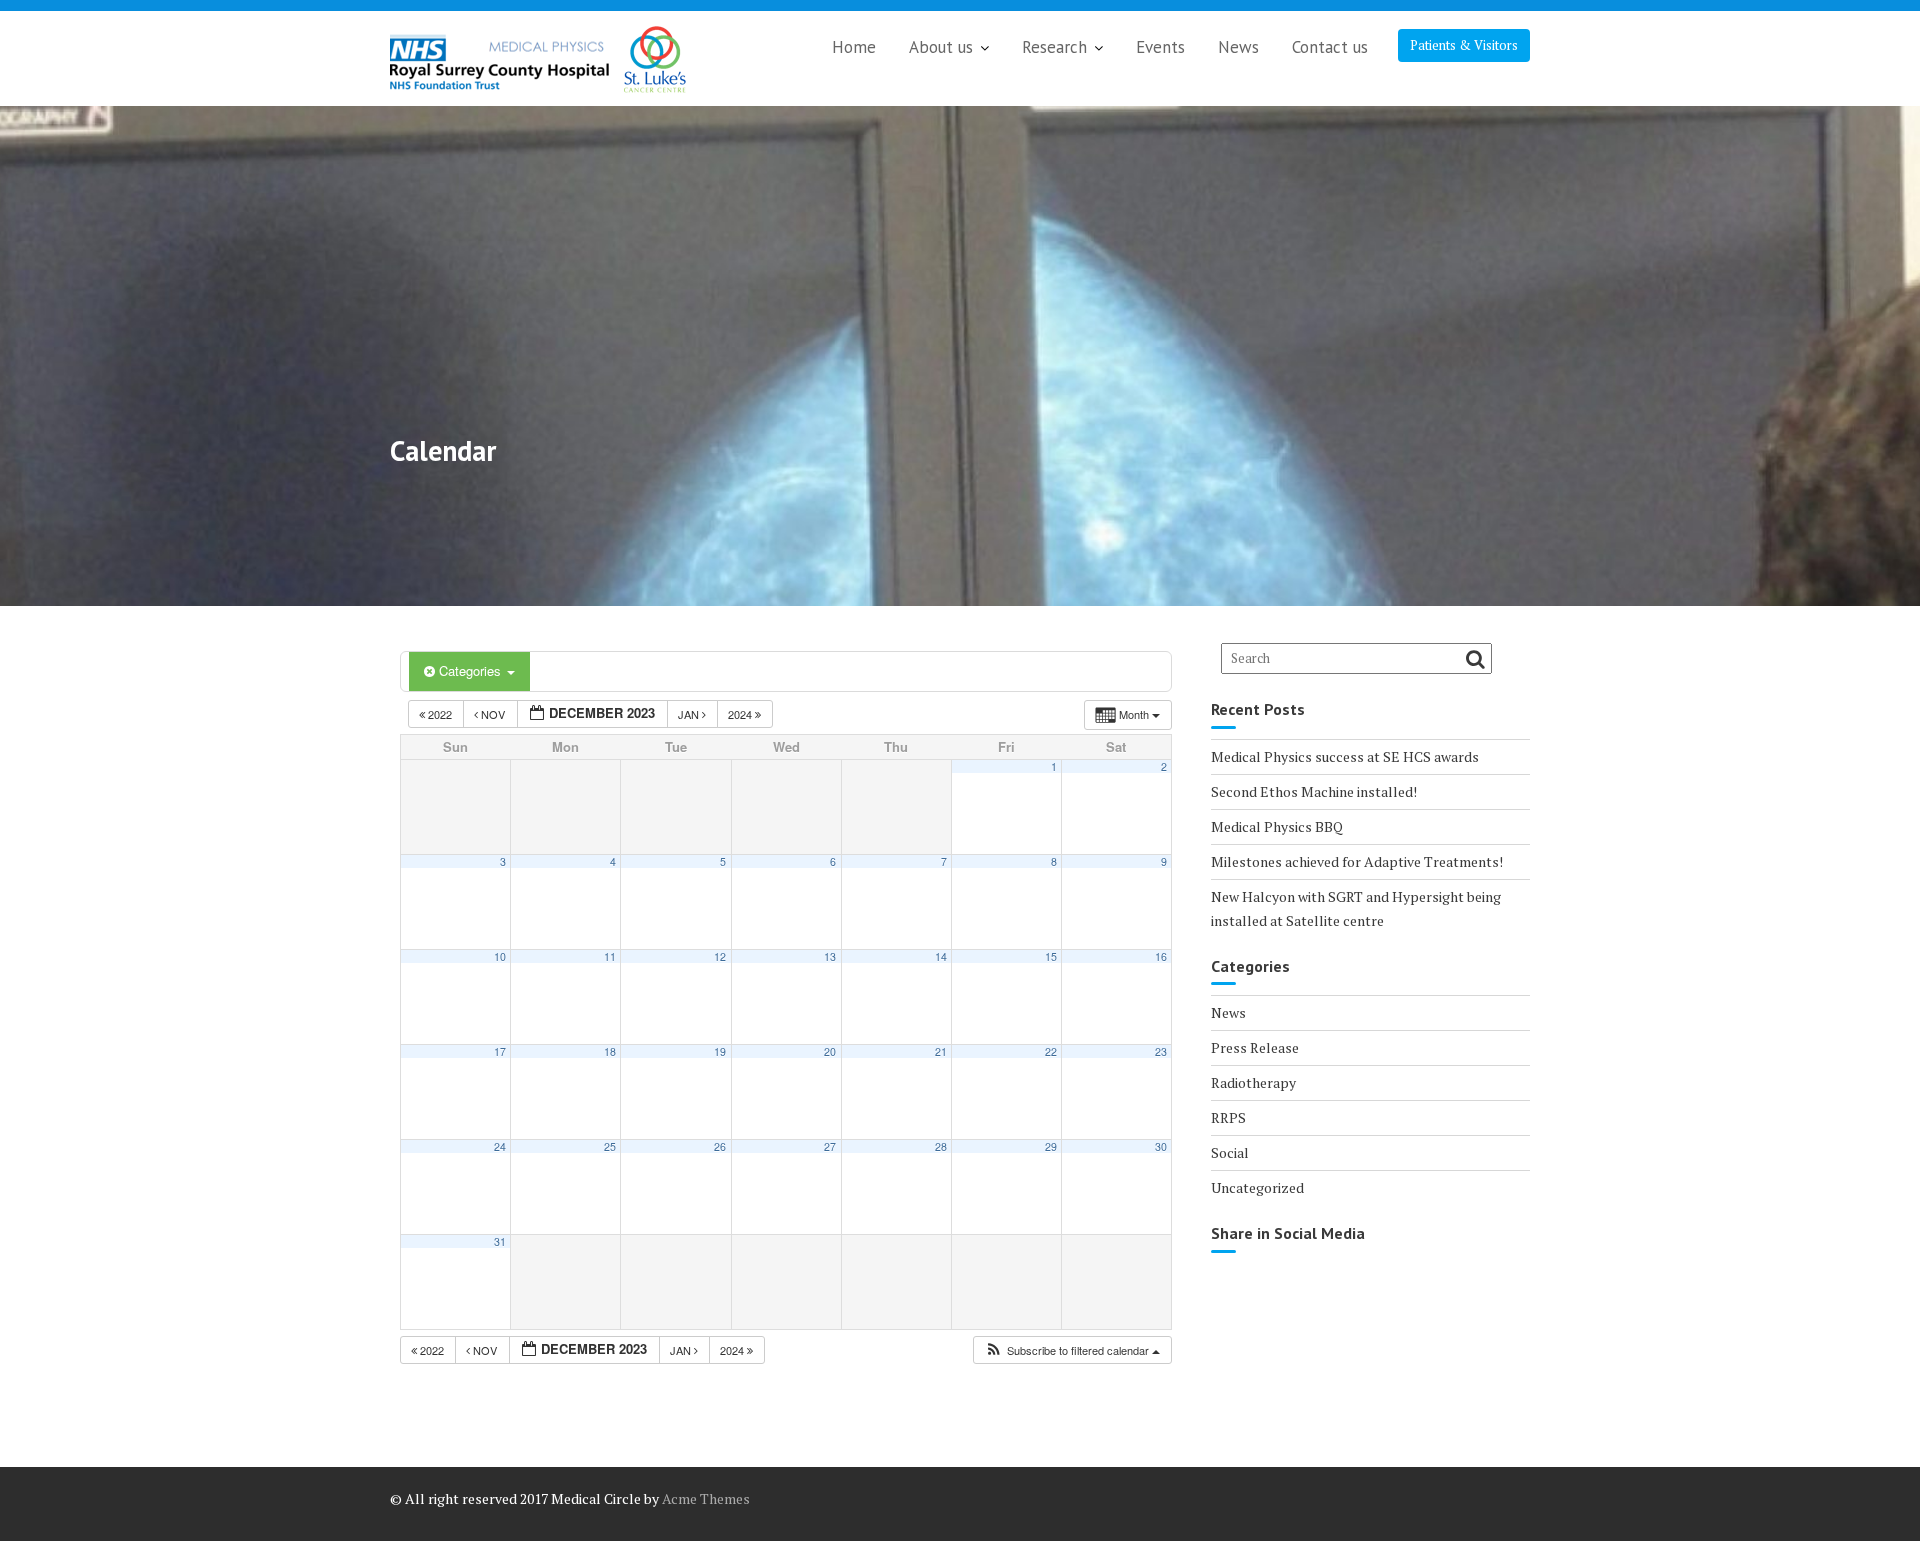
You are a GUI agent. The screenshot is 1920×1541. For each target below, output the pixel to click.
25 (610, 1146)
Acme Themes (706, 1498)
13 (830, 956)
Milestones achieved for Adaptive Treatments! (1357, 861)
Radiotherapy (1253, 1082)
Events (1160, 47)
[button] (1072, 1350)
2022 (440, 714)
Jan (690, 714)
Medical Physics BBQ (1277, 826)
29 (1051, 1146)
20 (830, 1051)
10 (500, 956)
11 (610, 956)
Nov (493, 714)
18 (610, 1051)
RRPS (1228, 1117)
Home (854, 47)
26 (720, 1146)
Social (1230, 1152)
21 (941, 1051)
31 (500, 1241)
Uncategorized (1257, 1187)
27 (830, 1146)
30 (1161, 1146)
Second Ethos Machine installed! (1314, 791)
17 (500, 1051)
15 (1051, 956)
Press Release (1255, 1047)
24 (500, 1146)
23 (1161, 1051)
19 (720, 1051)
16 (1161, 956)
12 (720, 956)
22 (1051, 1051)
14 (941, 956)
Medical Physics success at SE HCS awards (1345, 756)
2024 (741, 714)
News (1238, 47)
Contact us (1330, 47)
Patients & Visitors (1464, 45)
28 (941, 1146)
